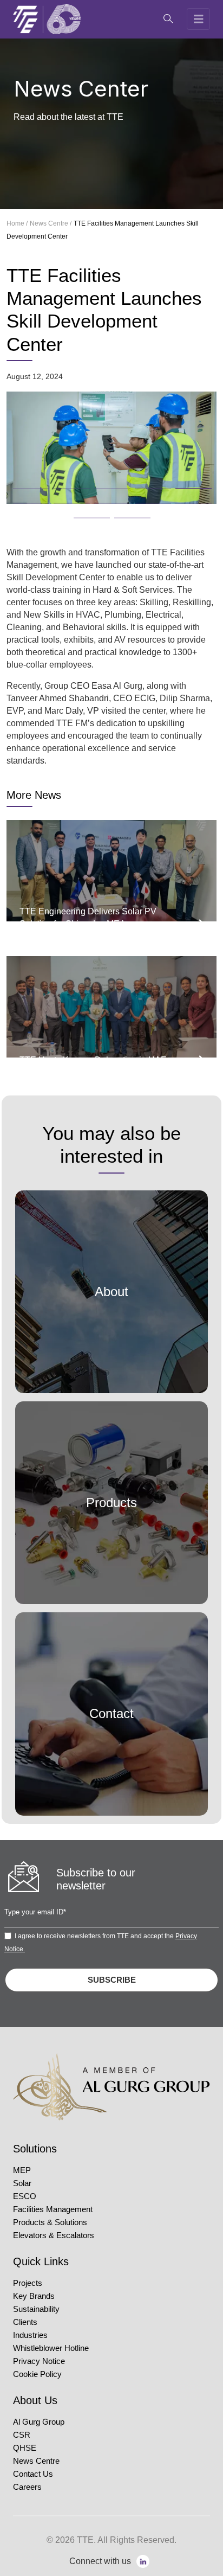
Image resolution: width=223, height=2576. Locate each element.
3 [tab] (100, 485)
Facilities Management (53, 2209)
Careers (27, 2487)
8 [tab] (100, 500)
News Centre (36, 2461)
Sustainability (36, 2309)
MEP (22, 2170)
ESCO (25, 2196)
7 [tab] (59, 500)
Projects (28, 2283)
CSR (22, 2435)
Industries (30, 2335)
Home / (17, 223)
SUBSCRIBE (112, 1980)
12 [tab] (120, 515)
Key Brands (34, 2296)
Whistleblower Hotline (51, 2348)
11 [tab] (79, 515)
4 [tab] (140, 485)
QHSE (25, 2448)
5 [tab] (181, 485)
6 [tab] (18, 500)
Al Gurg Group (39, 2422)
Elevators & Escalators (54, 2235)
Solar (22, 2183)
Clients (25, 2322)
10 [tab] (181, 500)
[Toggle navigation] (199, 19)
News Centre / (51, 223)
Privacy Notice (39, 2361)
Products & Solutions (50, 2222)
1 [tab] (18, 485)
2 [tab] (59, 485)
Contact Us (33, 2474)
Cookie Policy (37, 2374)
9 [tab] (140, 500)
